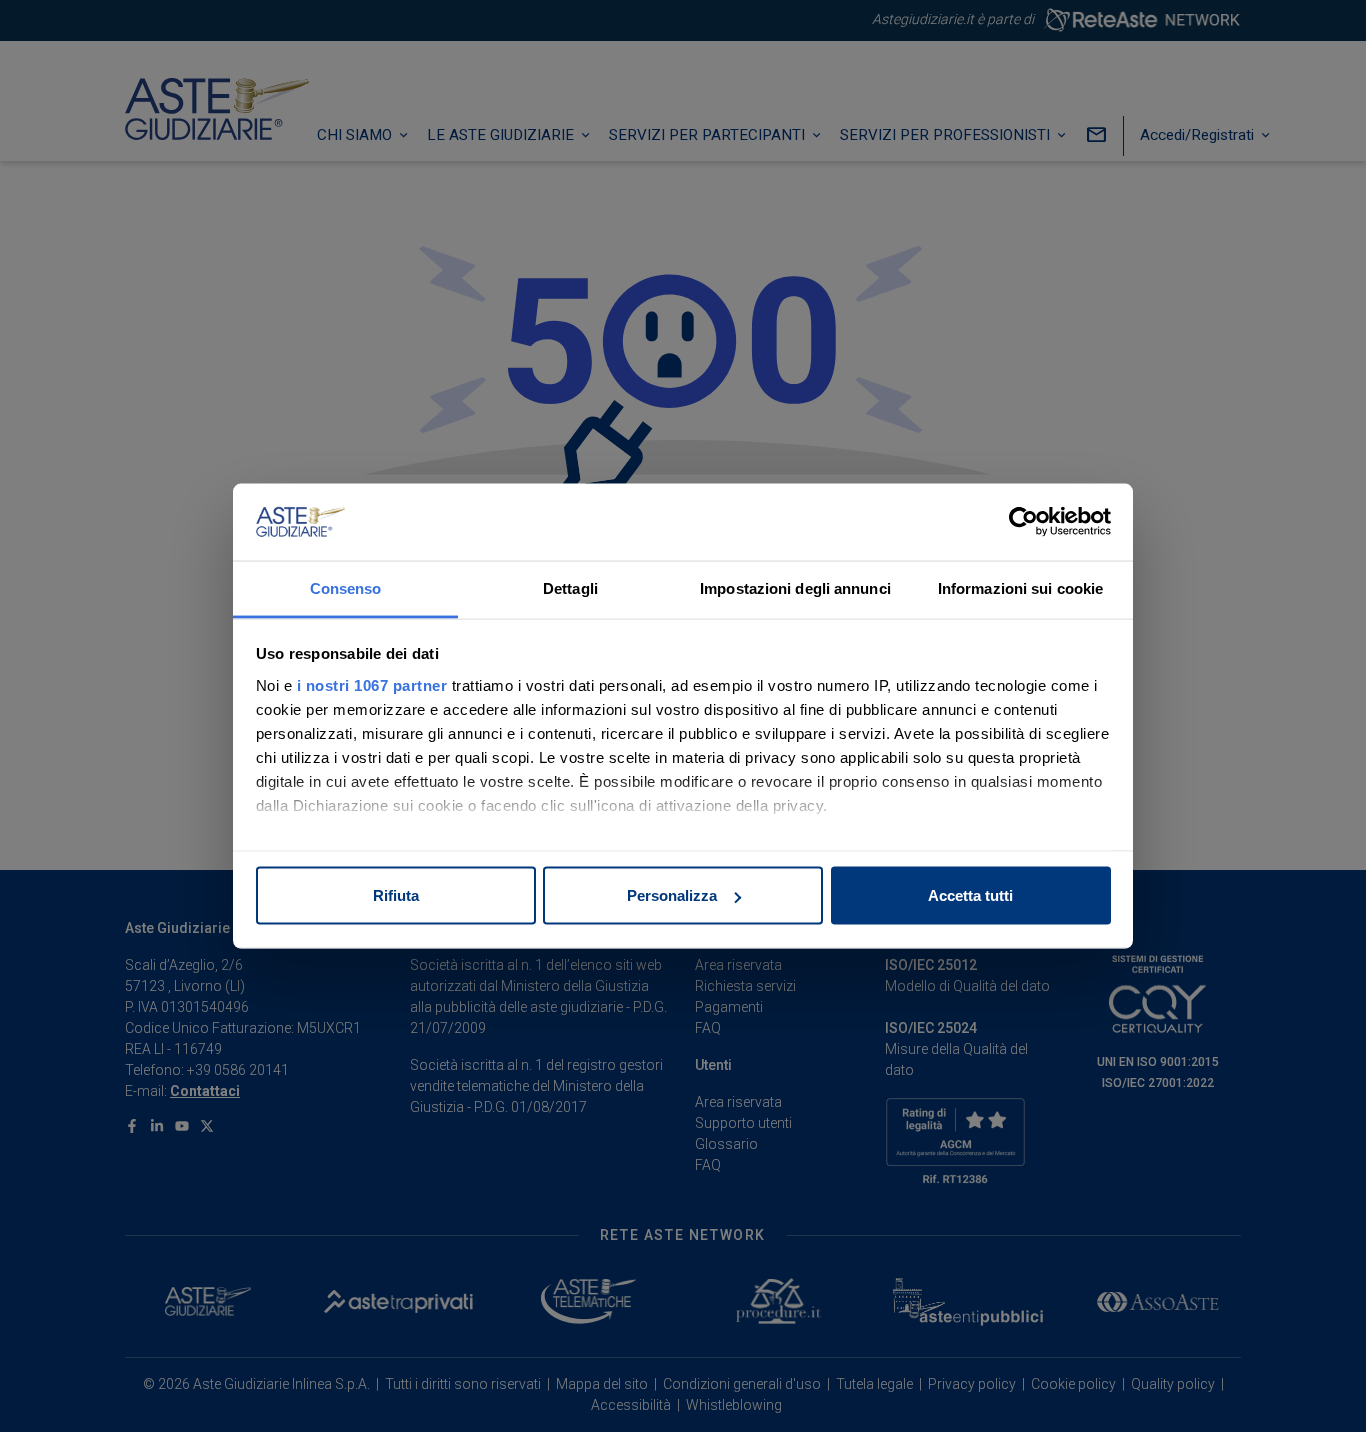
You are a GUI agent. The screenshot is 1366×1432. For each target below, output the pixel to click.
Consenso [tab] (346, 587)
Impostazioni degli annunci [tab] (795, 587)
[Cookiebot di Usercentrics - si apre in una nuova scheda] (1023, 522)
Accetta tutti (970, 895)
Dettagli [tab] (570, 587)
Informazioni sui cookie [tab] (1020, 587)
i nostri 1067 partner (372, 684)
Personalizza (672, 895)
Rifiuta (396, 895)
